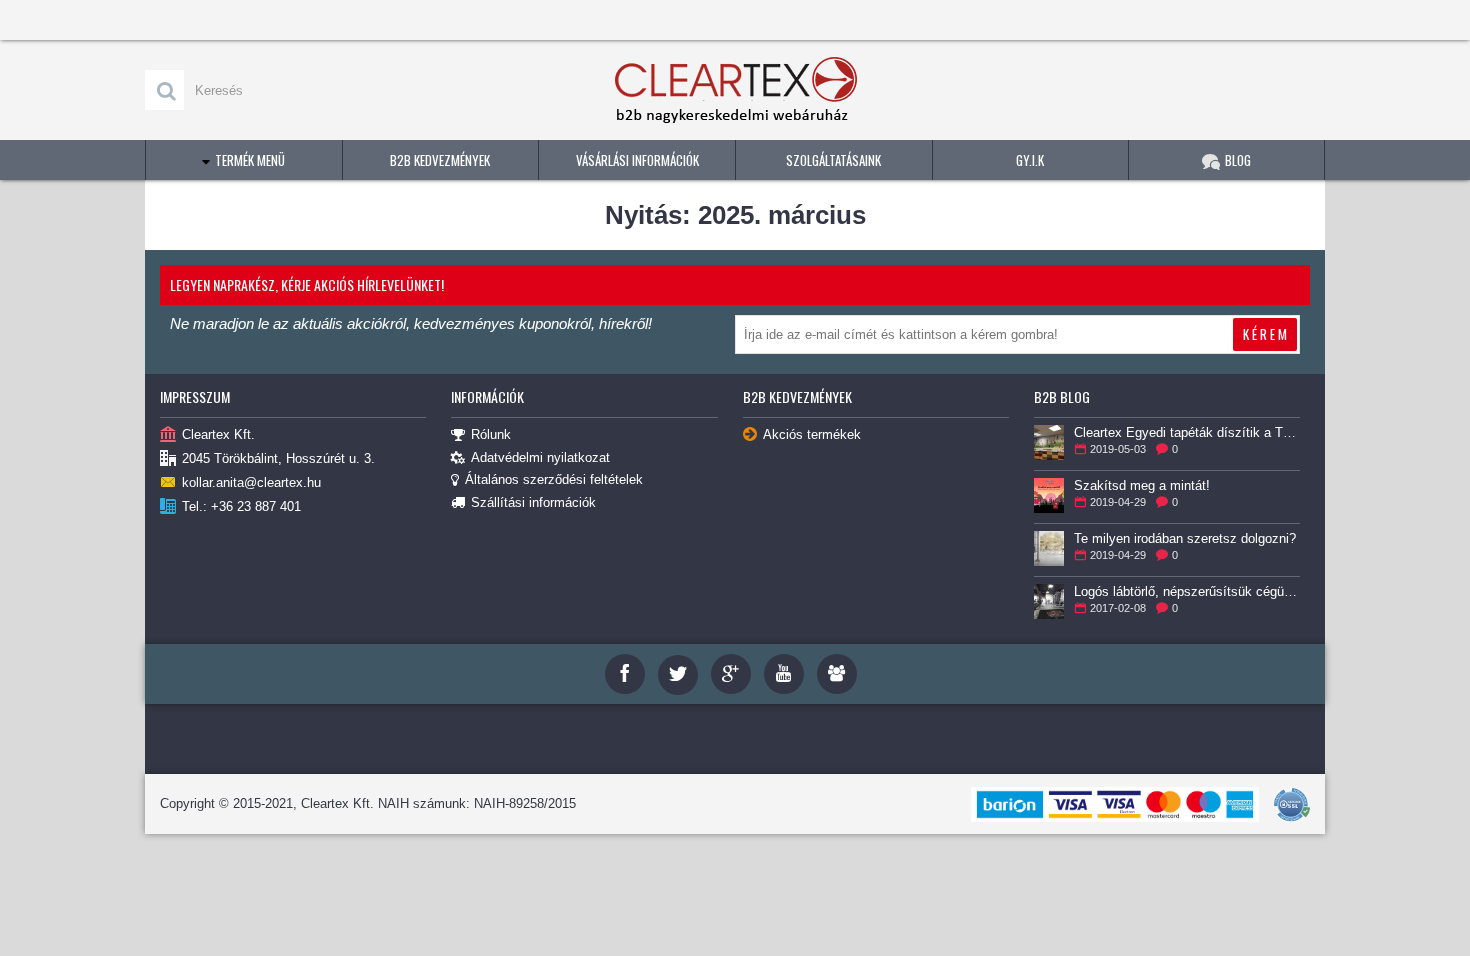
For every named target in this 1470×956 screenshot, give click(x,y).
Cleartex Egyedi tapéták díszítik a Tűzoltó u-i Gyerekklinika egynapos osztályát (1187, 432)
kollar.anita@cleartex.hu (251, 482)
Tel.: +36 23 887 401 (241, 506)
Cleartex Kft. (218, 434)
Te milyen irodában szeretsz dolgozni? (1185, 538)
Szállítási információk (533, 502)
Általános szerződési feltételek (554, 479)
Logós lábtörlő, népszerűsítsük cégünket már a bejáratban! (1187, 591)
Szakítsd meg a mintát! (1142, 485)
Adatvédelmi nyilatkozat (540, 457)
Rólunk (491, 434)
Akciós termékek (812, 434)
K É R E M (1265, 334)
